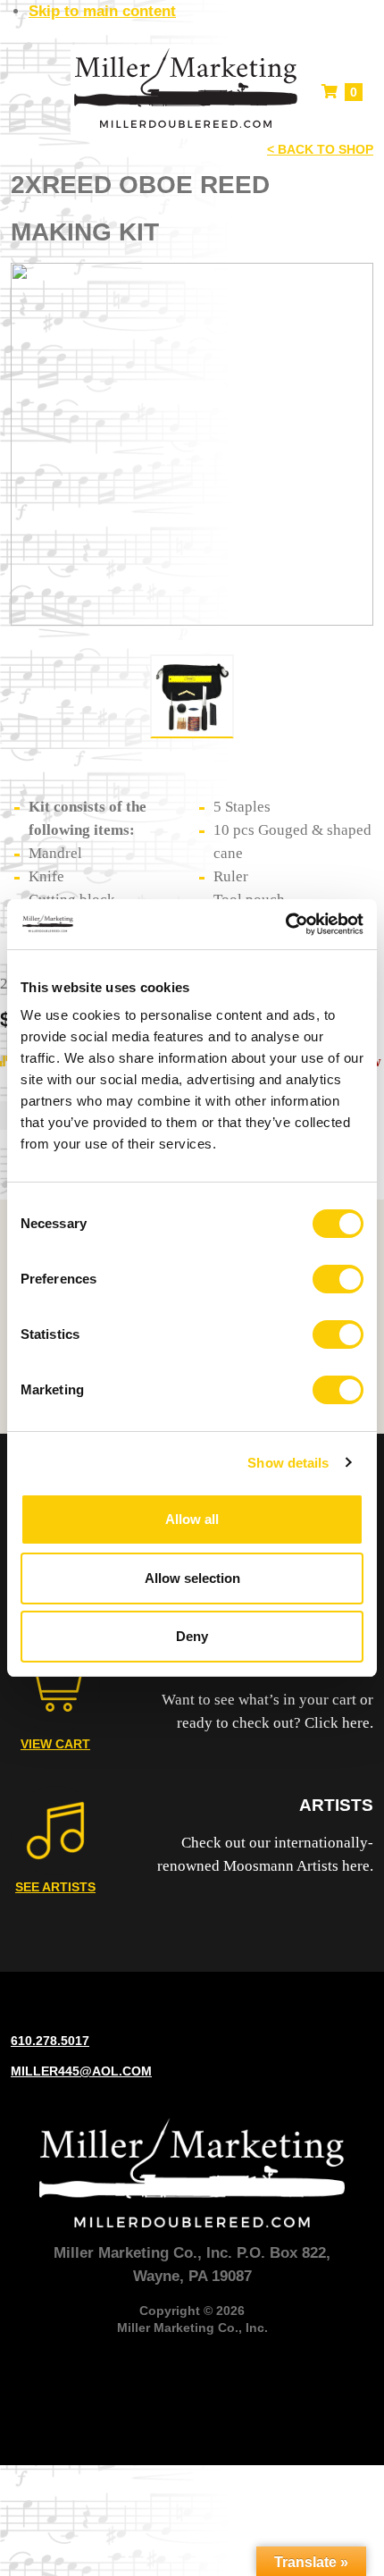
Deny (192, 1636)
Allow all (192, 1519)
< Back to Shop (320, 149)
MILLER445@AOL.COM (81, 2071)
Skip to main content (102, 11)
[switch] (338, 1279)
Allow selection (192, 1578)
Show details (288, 1463)
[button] (25, 92)
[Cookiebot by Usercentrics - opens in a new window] (285, 924)
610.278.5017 (50, 2041)
